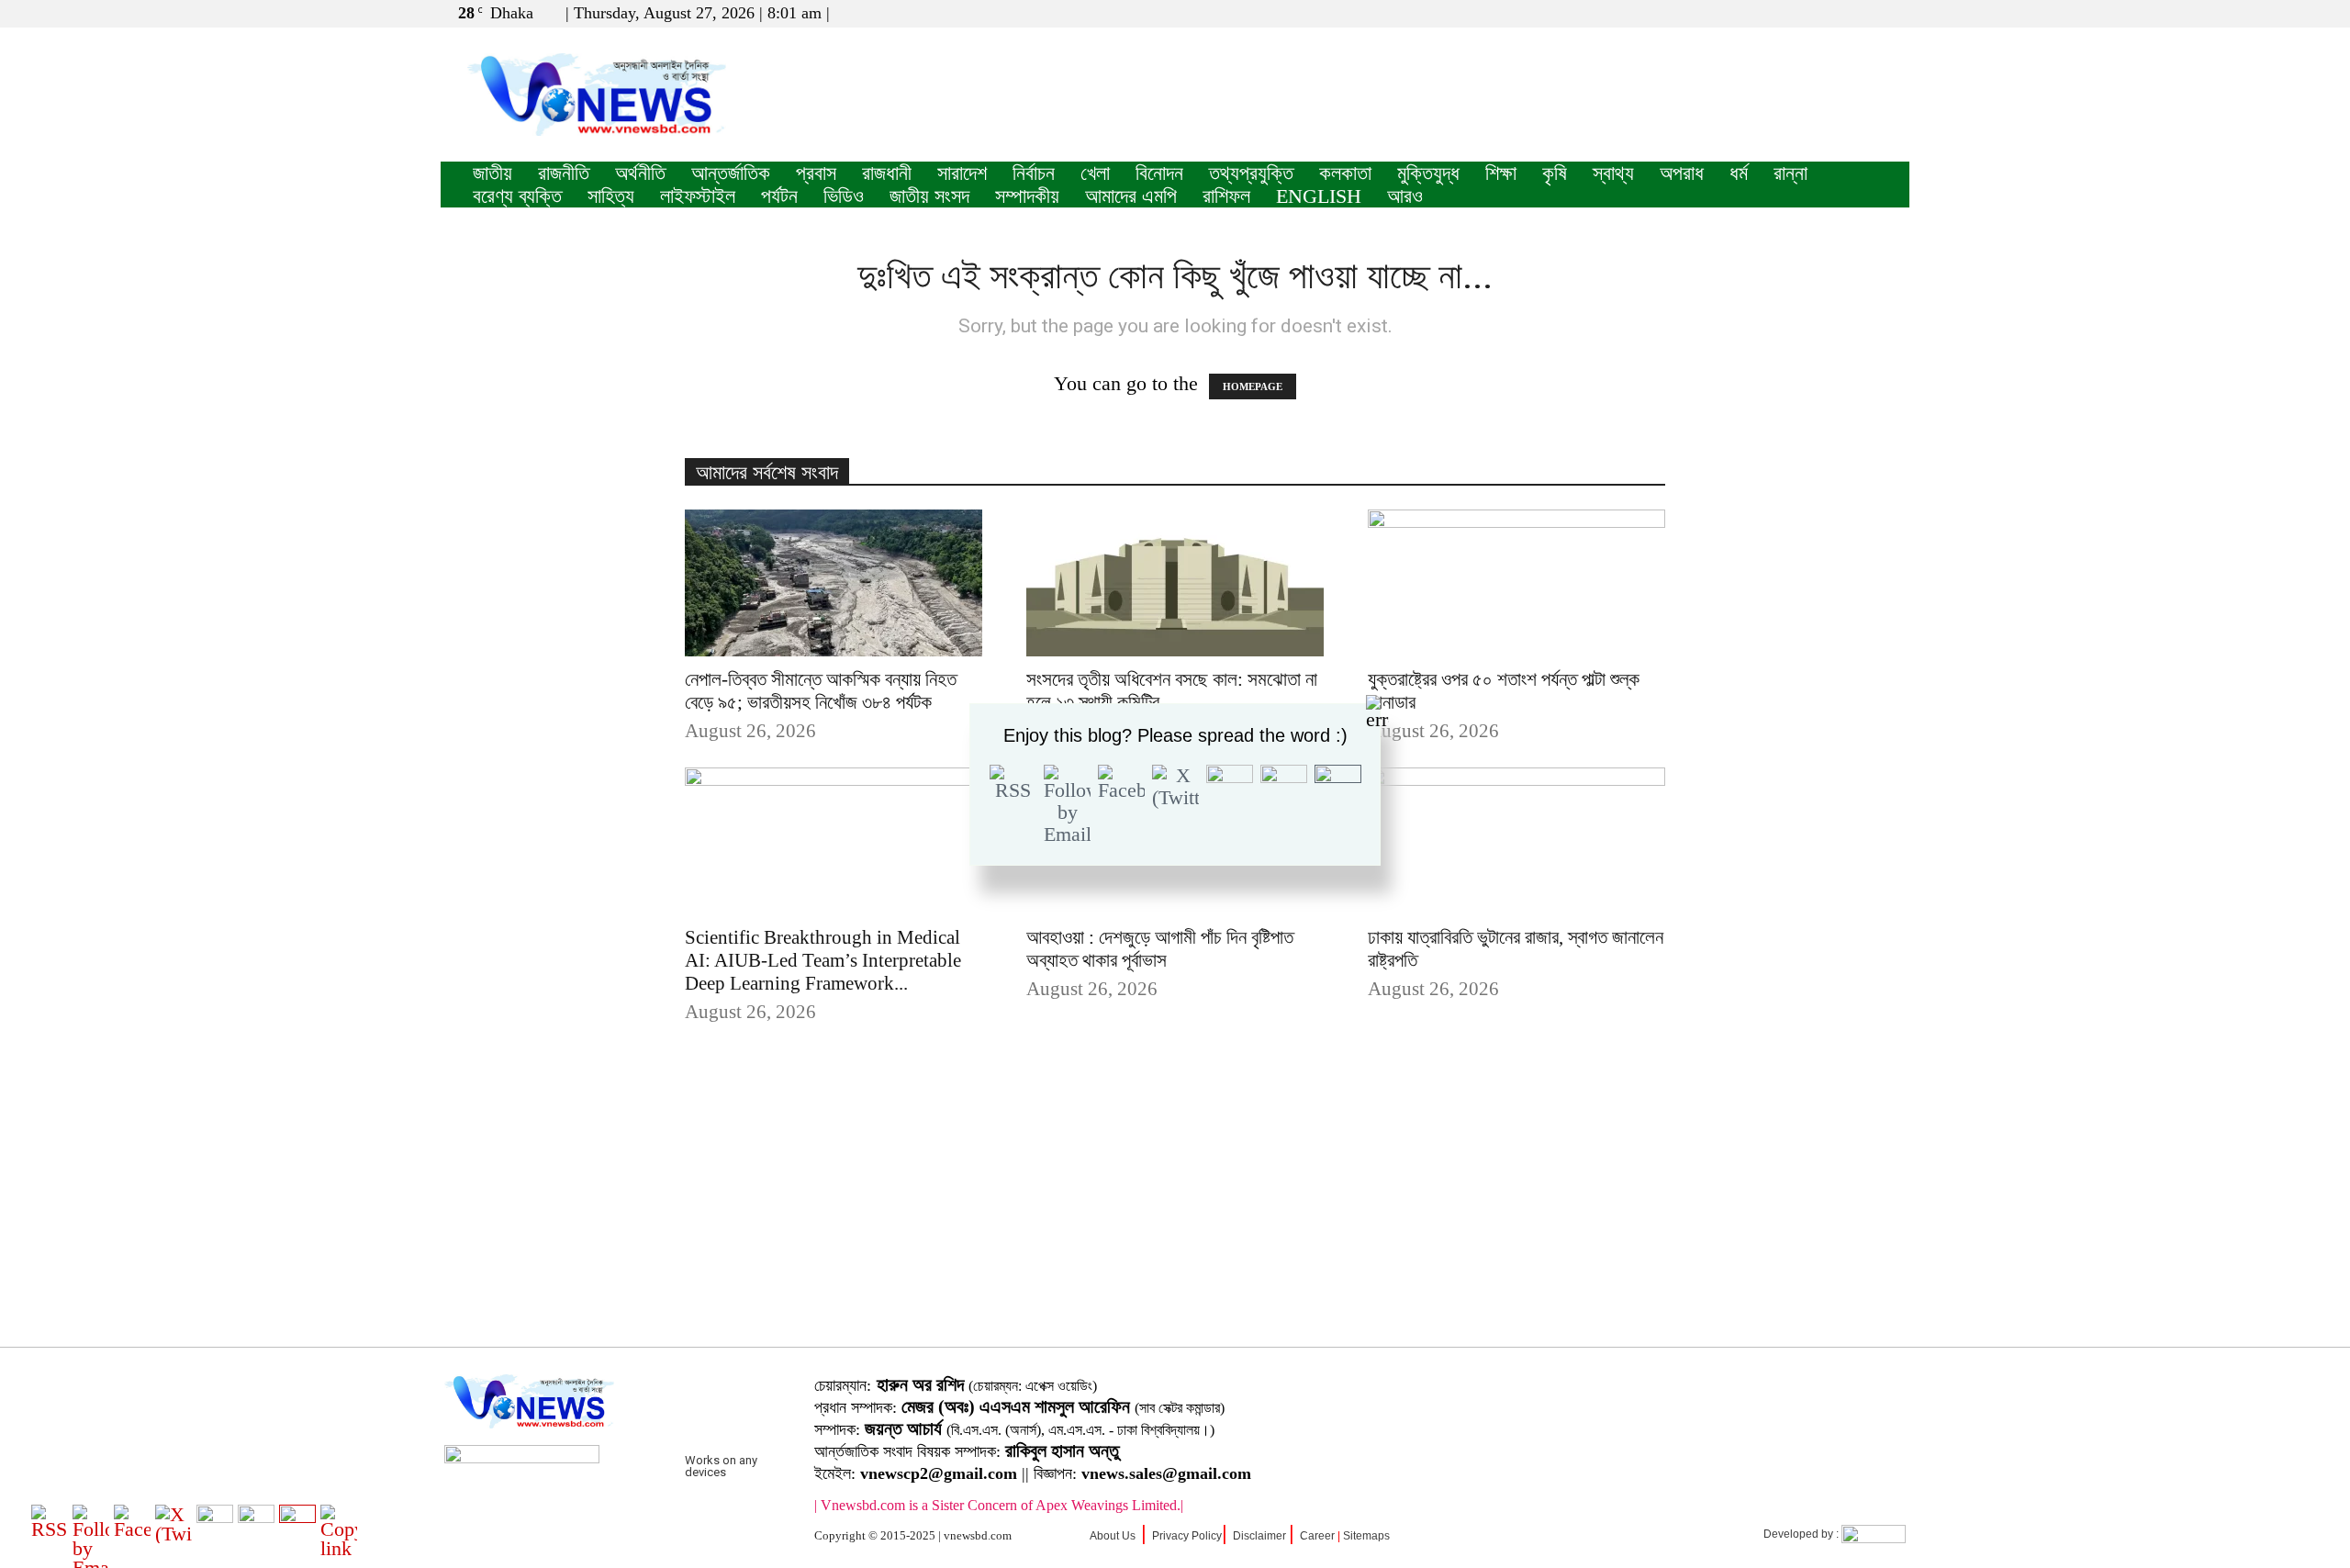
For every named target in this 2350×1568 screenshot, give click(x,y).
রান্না (1790, 173)
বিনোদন (1159, 173)
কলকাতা (1345, 173)
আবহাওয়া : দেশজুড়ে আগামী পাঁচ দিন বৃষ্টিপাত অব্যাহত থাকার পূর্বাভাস (1160, 949)
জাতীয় (492, 173)
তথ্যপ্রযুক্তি (1251, 173)
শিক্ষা (1501, 173)
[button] (1807, 12)
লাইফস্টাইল (698, 196)
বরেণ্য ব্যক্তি (517, 196)
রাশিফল (1226, 196)
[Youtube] (1896, 13)
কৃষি (1555, 173)
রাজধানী (887, 173)
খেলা (1095, 173)
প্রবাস (816, 173)
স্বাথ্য (1613, 173)
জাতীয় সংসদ (929, 196)
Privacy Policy (1187, 1536)
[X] (1865, 13)
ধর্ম (1739, 173)
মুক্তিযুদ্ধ (1428, 173)
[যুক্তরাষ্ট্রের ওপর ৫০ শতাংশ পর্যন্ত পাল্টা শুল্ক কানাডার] (1516, 583)
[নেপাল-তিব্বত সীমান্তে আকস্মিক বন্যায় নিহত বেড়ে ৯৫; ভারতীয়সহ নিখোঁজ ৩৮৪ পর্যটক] (834, 583)
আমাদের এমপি (1131, 196)
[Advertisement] (1175, 1214)
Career (1317, 1536)
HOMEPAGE (1253, 386)
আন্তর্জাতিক (731, 173)
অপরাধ (1682, 173)
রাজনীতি (564, 173)
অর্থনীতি (640, 173)
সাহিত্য (611, 196)
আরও (1405, 196)
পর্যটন (779, 196)
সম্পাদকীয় (1027, 196)
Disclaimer (1259, 1536)
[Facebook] (1835, 13)
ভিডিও (844, 196)
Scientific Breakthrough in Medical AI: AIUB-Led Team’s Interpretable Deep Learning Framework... (823, 960)
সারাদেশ (962, 173)
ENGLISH (1319, 196)
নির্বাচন (1034, 173)
